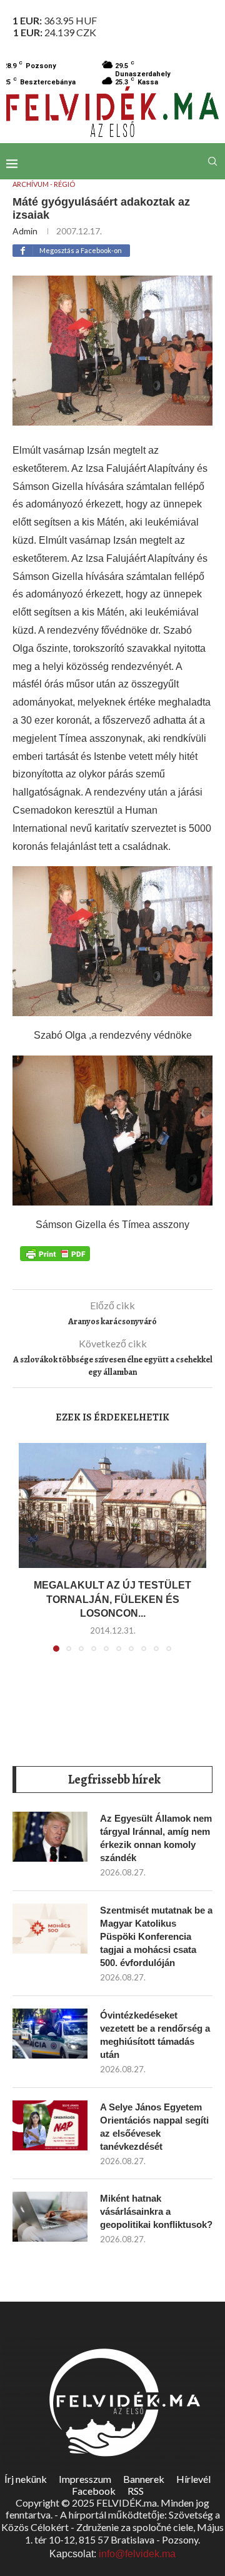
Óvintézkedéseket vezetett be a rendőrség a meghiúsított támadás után (155, 2035)
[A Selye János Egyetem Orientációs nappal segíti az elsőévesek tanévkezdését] (50, 2125)
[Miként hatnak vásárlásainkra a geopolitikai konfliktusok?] (50, 2217)
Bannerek (144, 2479)
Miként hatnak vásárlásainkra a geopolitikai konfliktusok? (156, 2211)
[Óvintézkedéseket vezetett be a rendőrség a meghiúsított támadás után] (50, 2034)
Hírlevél (193, 2479)
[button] (29, 1555)
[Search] (212, 161)
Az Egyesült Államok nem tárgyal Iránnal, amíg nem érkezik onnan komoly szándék (156, 1838)
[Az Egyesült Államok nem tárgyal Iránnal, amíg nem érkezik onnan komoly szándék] (50, 1837)
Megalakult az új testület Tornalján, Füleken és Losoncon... (112, 1599)
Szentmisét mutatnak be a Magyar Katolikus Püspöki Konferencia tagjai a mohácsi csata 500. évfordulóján (156, 1936)
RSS (136, 2491)
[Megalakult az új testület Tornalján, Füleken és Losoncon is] (112, 1505)
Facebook (94, 2491)
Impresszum (85, 2479)
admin (25, 231)
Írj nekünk (26, 2479)
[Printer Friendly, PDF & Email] (55, 1253)
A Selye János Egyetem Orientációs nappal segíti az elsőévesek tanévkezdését (154, 2127)
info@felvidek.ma (137, 2554)
